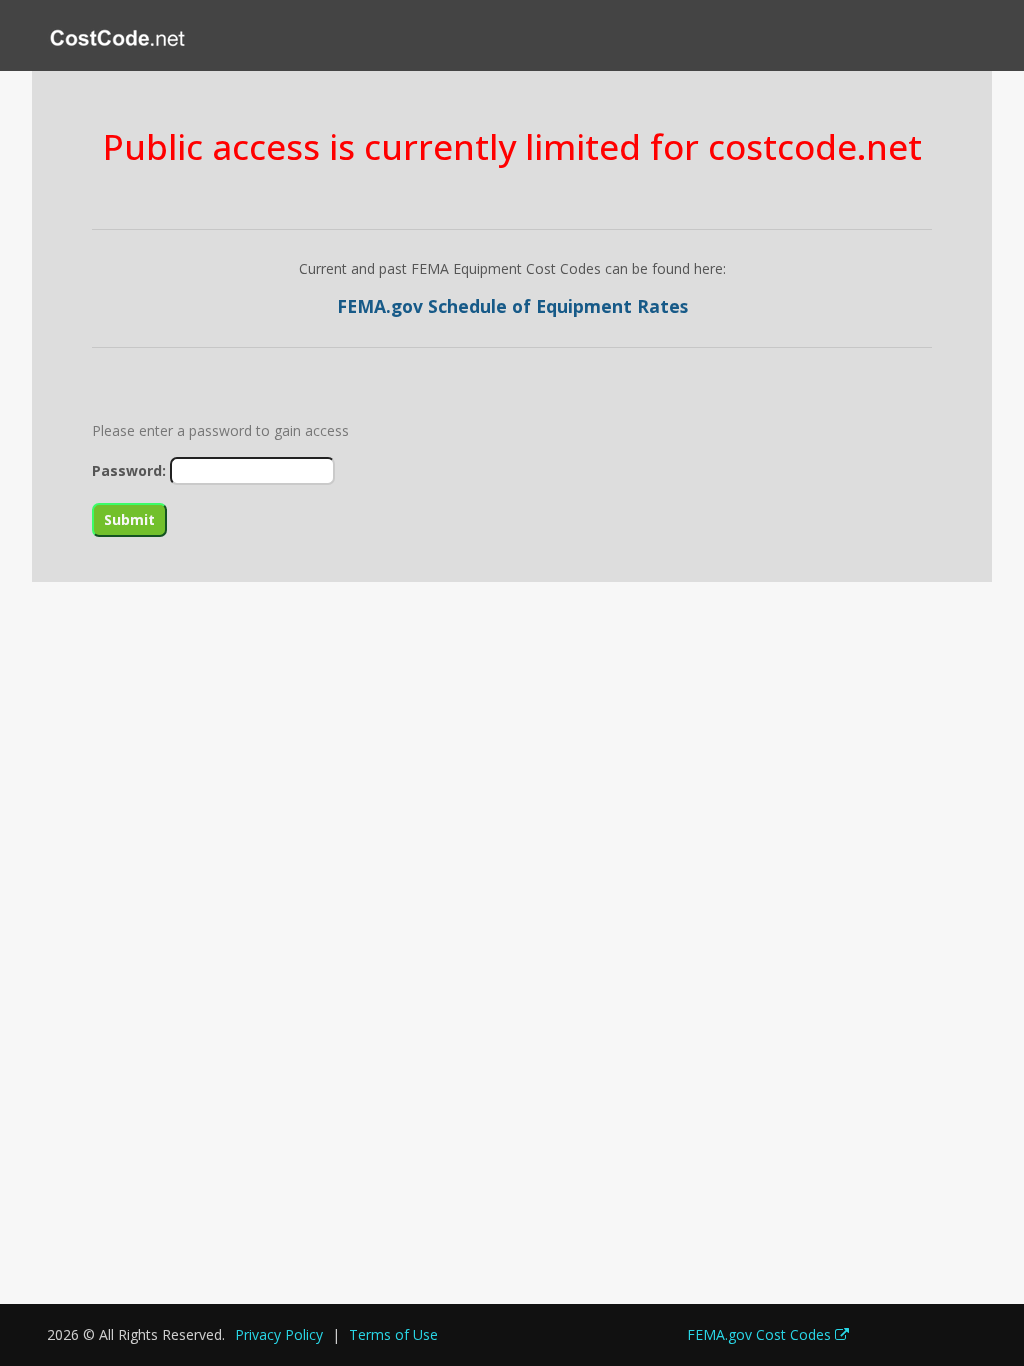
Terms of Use (393, 1334)
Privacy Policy (279, 1334)
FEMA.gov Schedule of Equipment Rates (512, 306)
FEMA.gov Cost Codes (761, 1334)
